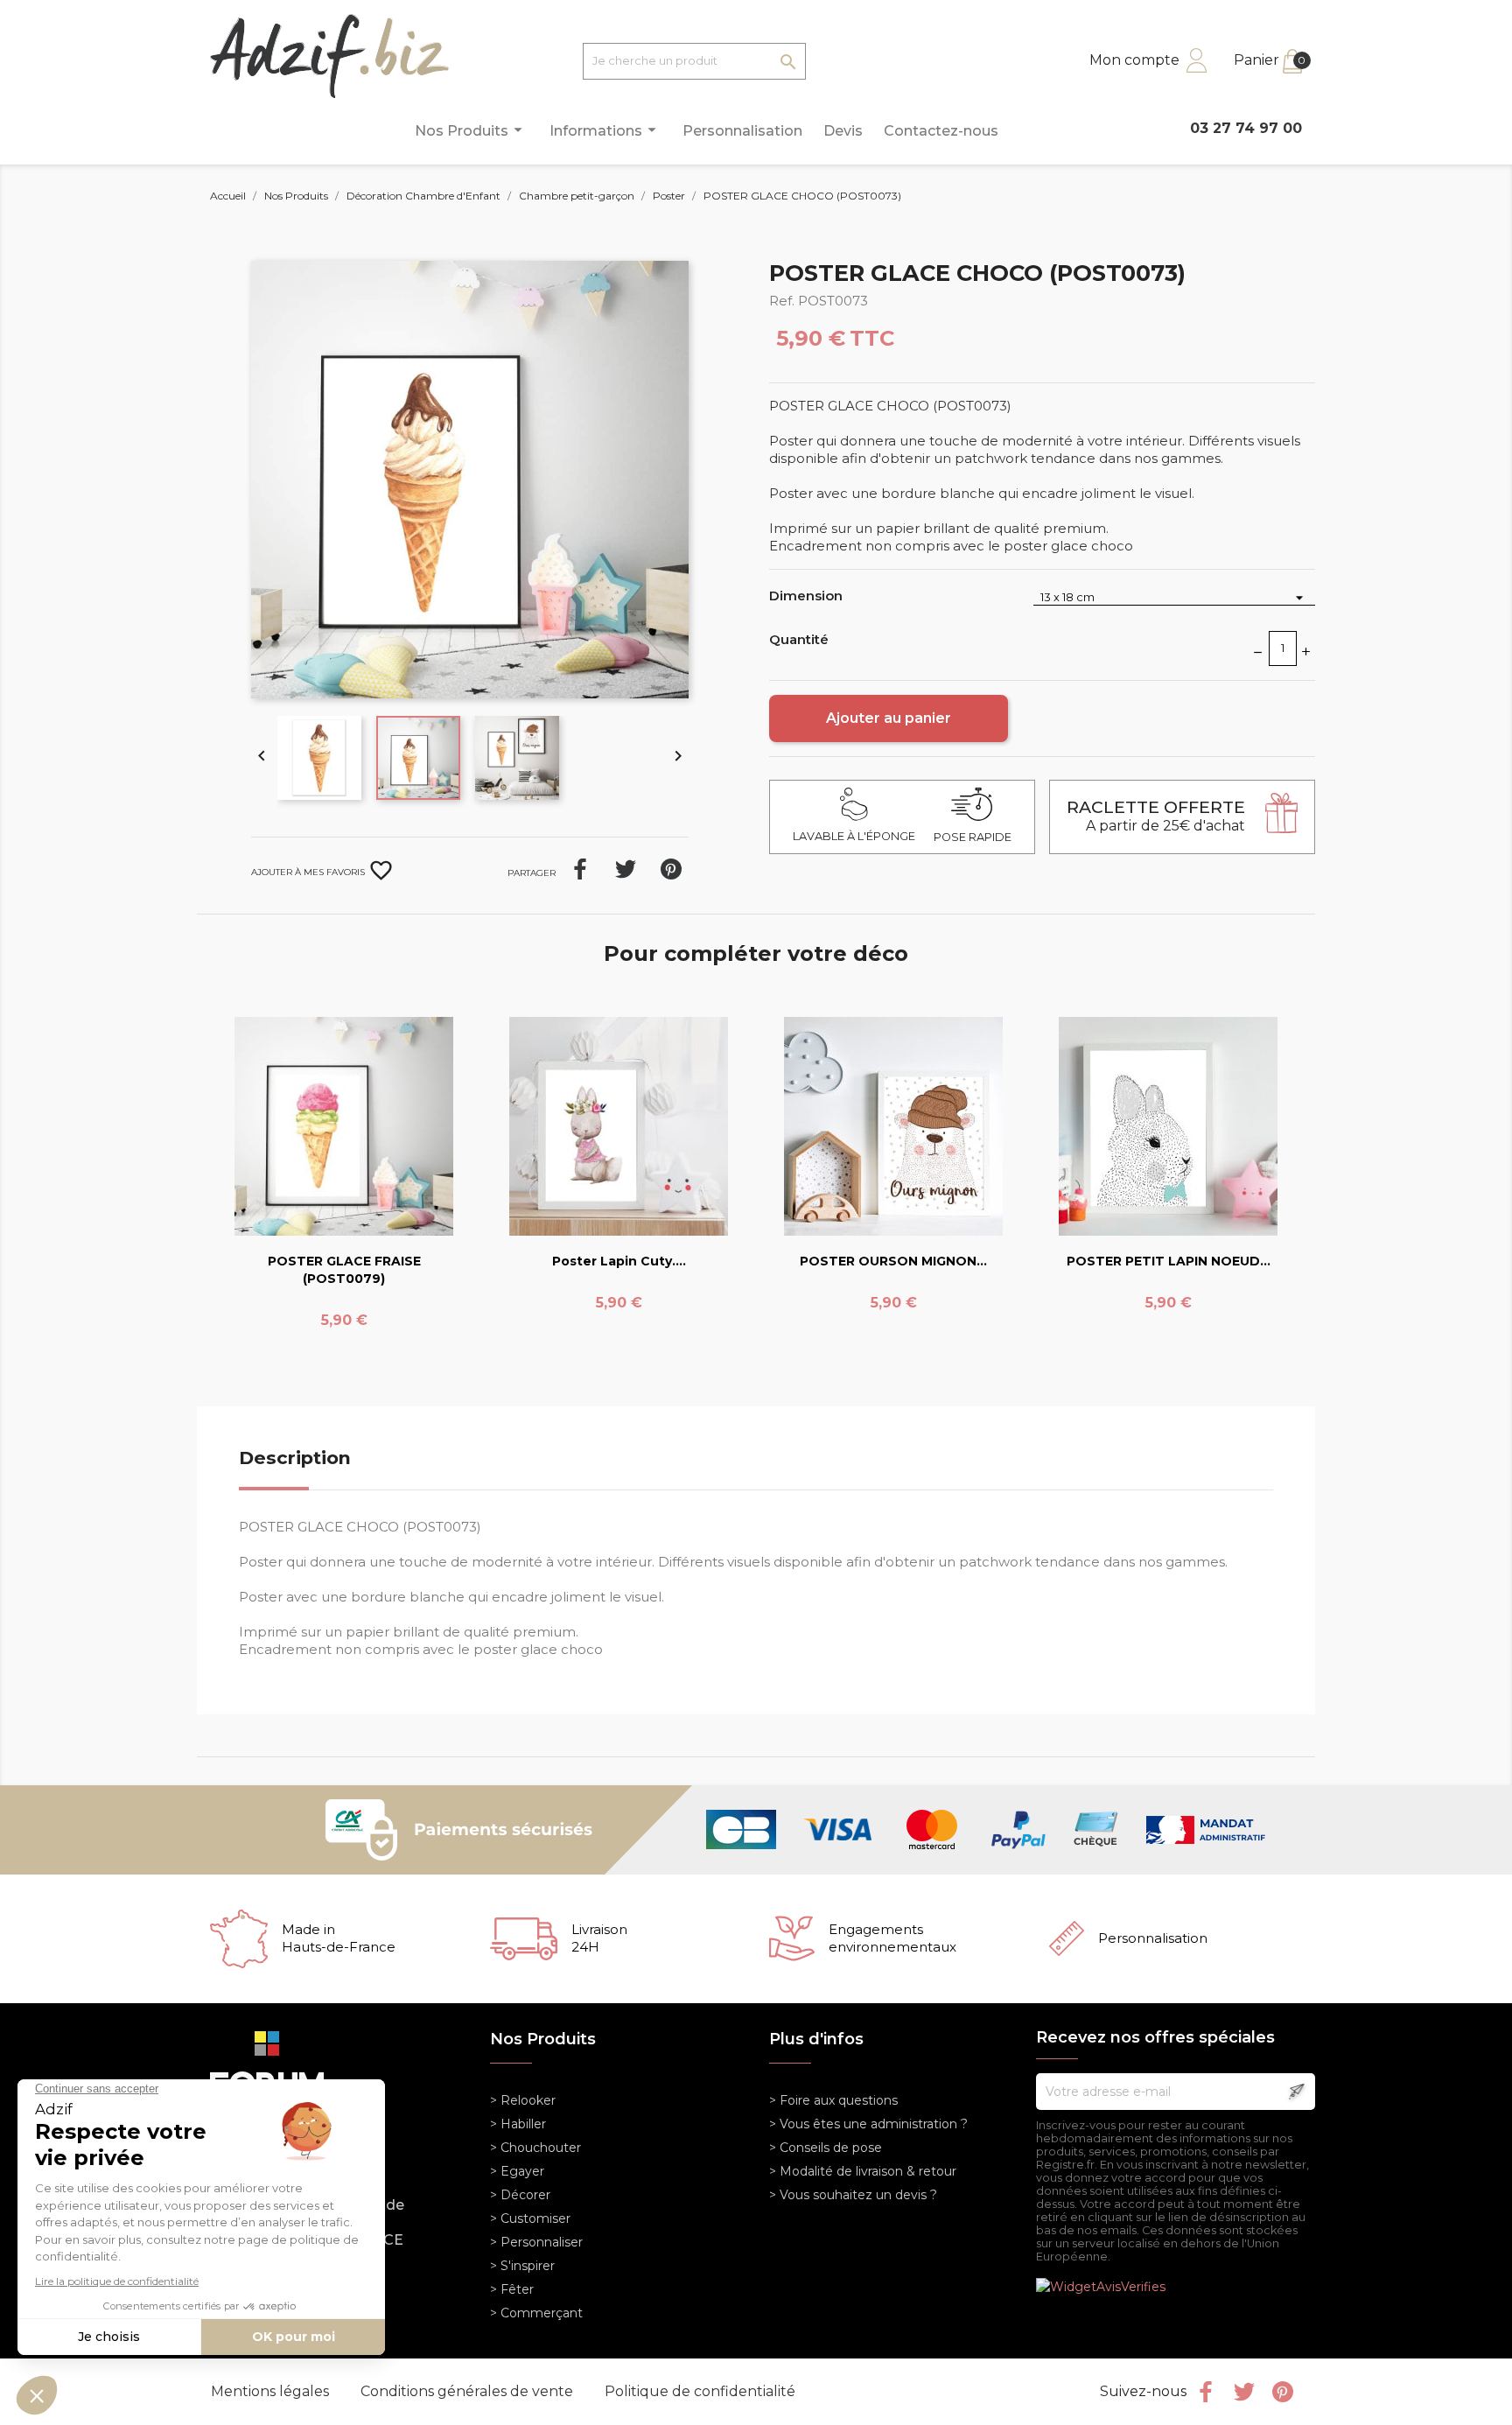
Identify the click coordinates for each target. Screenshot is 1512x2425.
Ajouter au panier (889, 718)
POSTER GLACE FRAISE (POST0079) (344, 1270)
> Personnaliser (536, 2242)
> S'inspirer (522, 2266)
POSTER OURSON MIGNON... (893, 1261)
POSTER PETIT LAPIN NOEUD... (1169, 1261)
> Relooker (523, 2100)
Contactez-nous (941, 131)
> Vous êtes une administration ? (868, 2124)
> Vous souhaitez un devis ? (853, 2195)
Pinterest (671, 869)
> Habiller (518, 2124)
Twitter (1244, 2392)
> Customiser (530, 2218)
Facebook (1206, 2392)
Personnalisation (742, 131)
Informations (605, 130)
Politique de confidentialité (700, 2391)
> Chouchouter (535, 2148)
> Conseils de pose (826, 2148)
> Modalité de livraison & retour (863, 2171)
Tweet (626, 869)
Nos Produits (471, 130)
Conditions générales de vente (469, 2391)
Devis (843, 131)
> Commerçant (536, 2313)
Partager (580, 869)
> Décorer (520, 2195)
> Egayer (517, 2171)
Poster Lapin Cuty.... (619, 1261)
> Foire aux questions (833, 2100)
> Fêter (512, 2289)
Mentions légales (272, 2391)
